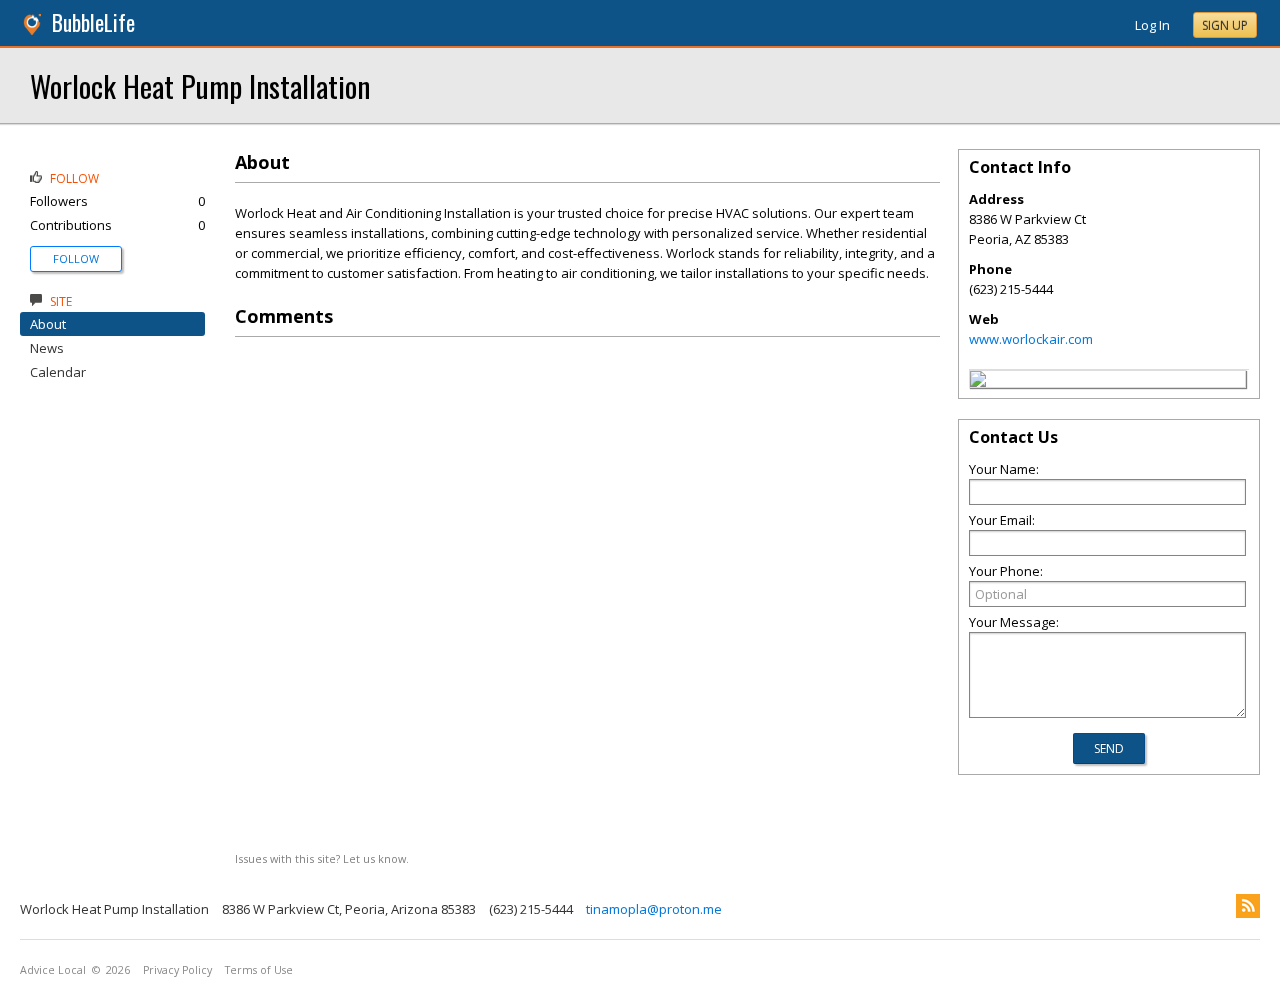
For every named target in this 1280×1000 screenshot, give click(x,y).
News (47, 348)
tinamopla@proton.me (654, 909)
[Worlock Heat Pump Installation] (978, 382)
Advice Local (53, 970)
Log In (1152, 25)
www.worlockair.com (1031, 339)
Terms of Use (259, 970)
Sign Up (1225, 25)
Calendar (58, 372)
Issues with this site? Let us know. (322, 858)
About (48, 324)
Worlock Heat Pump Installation (200, 85)
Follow (76, 258)
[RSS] (1248, 906)
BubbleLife (93, 22)
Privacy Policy (177, 970)
